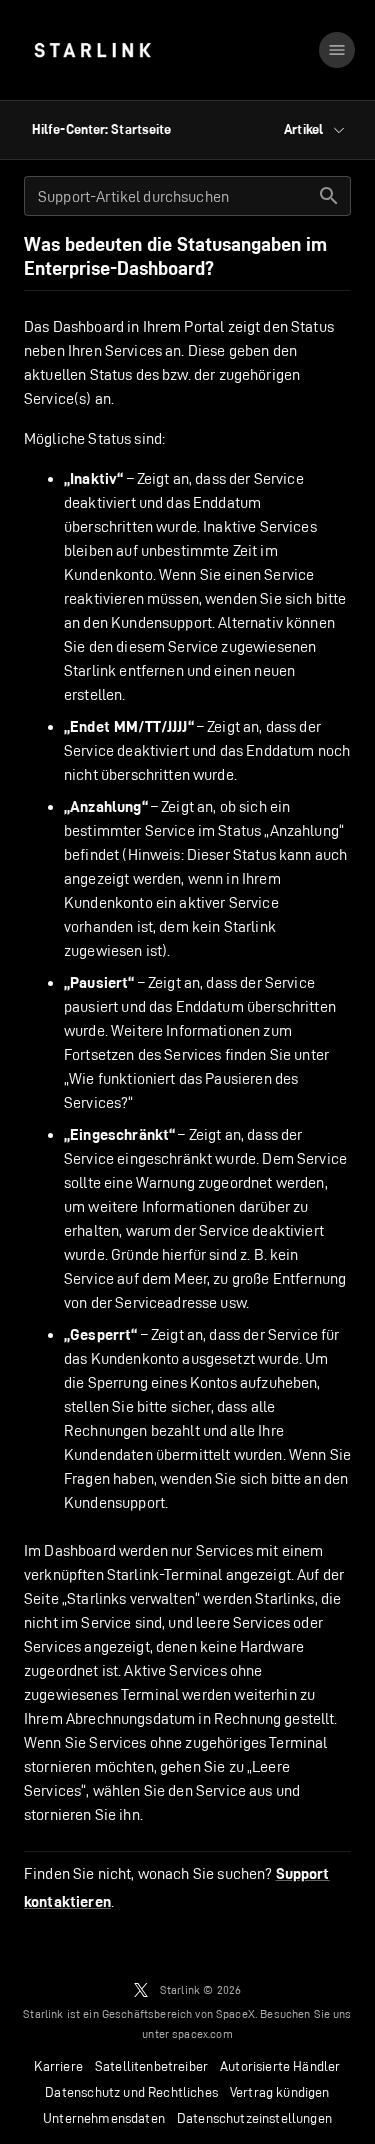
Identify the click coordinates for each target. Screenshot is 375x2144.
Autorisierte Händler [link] (280, 2066)
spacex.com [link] (202, 2033)
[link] (92, 50)
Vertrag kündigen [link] (280, 2092)
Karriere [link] (58, 2066)
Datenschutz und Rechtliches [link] (131, 2092)
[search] (329, 196)
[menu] (337, 50)
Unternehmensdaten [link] (104, 2118)
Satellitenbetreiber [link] (151, 2066)
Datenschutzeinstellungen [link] (254, 2118)
